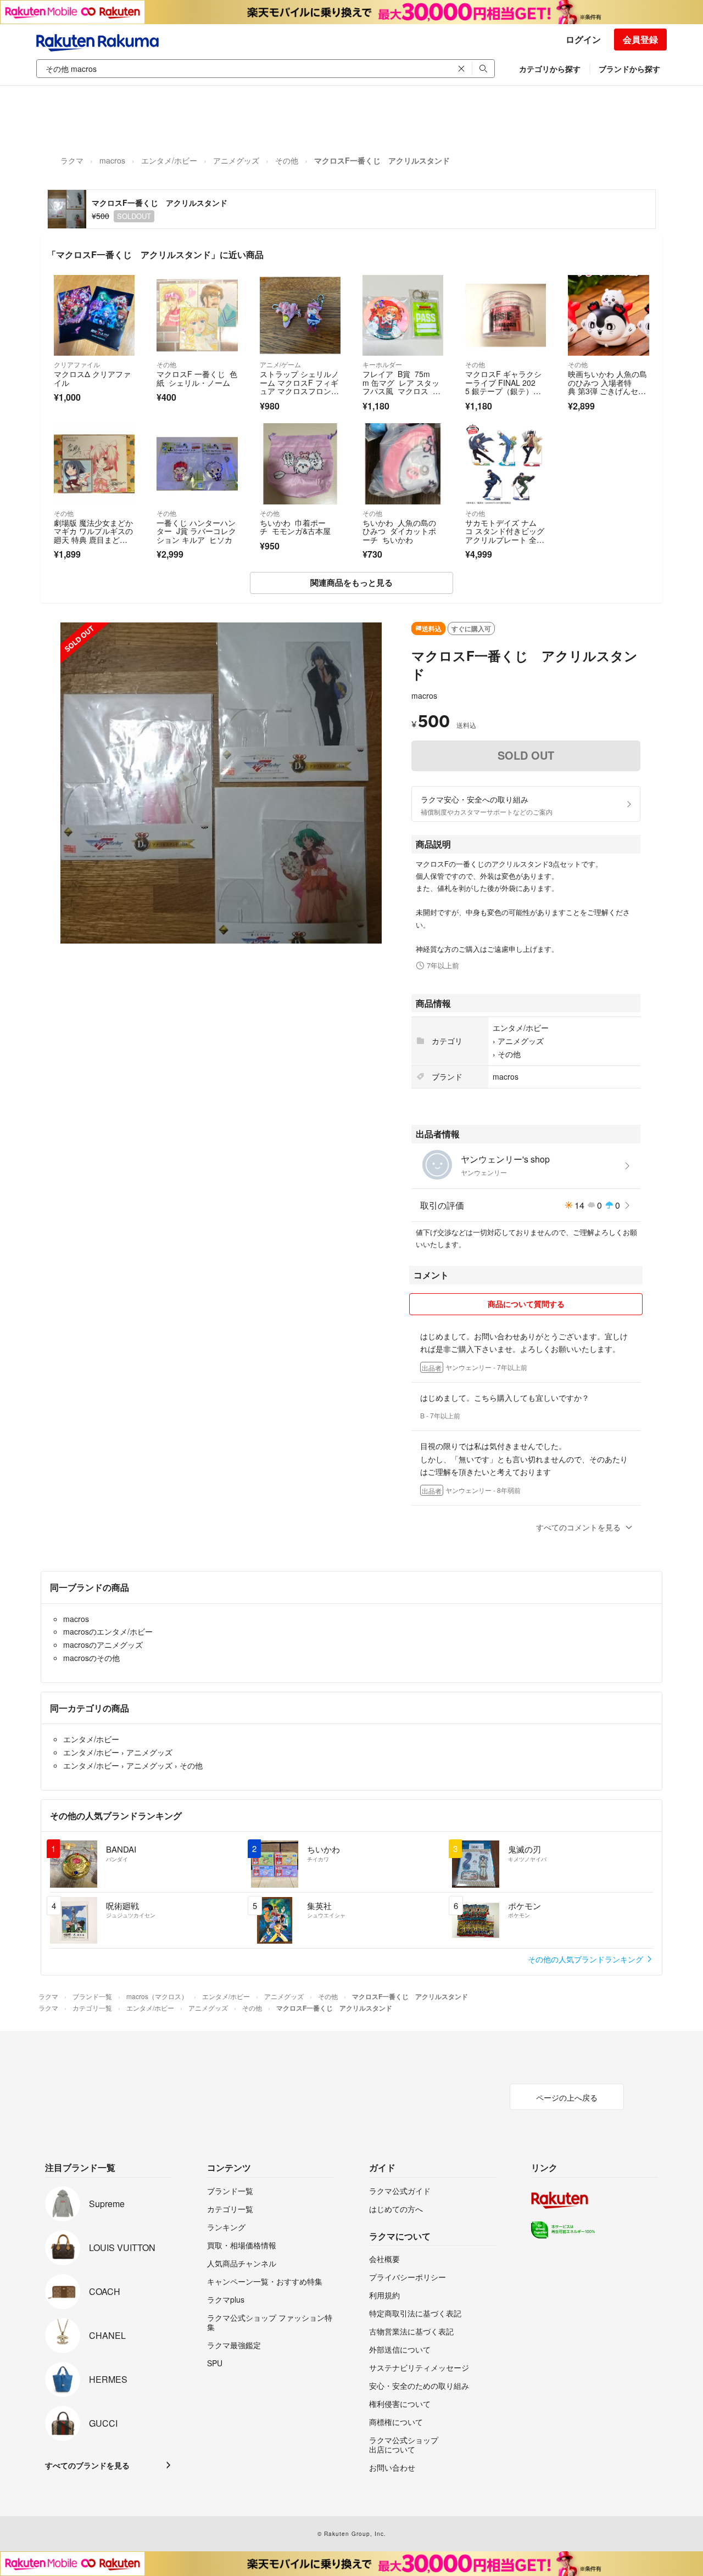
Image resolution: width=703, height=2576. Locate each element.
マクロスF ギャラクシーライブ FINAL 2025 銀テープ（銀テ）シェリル (503, 387)
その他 (287, 160)
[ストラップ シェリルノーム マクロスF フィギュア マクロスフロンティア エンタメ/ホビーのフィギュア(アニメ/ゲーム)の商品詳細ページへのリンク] (300, 315)
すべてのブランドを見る (87, 2465)
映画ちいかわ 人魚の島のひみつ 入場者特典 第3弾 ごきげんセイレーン (607, 387)
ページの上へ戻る (567, 2097)
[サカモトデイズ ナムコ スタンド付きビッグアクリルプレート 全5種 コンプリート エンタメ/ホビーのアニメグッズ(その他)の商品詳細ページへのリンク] (506, 464)
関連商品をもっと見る (351, 582)
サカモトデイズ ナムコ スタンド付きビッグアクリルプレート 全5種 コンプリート (505, 535)
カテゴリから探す (550, 69)
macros (112, 160)
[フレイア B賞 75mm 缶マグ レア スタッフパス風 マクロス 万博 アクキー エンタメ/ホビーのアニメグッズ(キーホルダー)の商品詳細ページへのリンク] (403, 315)
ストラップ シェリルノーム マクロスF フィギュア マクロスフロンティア (299, 387)
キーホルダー (382, 364)
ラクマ (72, 160)
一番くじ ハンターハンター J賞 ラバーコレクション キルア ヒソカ (196, 531)
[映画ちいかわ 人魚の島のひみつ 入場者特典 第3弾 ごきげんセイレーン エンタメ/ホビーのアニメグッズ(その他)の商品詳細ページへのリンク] (608, 315)
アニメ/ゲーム (280, 364)
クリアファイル (77, 364)
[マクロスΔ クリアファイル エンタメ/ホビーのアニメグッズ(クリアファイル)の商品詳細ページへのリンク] (94, 315)
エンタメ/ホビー (169, 160)
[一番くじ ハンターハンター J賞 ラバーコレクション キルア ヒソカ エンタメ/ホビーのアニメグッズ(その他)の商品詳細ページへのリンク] (197, 464)
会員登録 (640, 39)
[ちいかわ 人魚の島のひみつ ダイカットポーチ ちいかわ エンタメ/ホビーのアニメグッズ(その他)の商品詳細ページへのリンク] (403, 464)
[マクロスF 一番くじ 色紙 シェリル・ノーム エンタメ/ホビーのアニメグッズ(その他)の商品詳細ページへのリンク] (197, 315)
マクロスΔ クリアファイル (92, 378)
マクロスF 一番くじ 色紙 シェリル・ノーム (197, 378)
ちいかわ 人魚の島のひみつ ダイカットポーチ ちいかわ (399, 531)
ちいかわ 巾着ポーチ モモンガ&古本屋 (295, 527)
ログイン (583, 39)
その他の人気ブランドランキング (587, 1959)
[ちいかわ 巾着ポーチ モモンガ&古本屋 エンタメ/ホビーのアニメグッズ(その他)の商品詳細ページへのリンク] (300, 464)
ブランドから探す (629, 69)
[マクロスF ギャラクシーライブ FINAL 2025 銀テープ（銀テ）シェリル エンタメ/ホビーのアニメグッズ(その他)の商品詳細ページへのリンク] (506, 315)
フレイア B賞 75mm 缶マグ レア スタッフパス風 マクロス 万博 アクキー (401, 387)
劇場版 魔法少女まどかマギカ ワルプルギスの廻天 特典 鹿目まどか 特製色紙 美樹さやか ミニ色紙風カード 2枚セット (93, 544)
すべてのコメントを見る (578, 1527)
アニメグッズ (236, 160)
